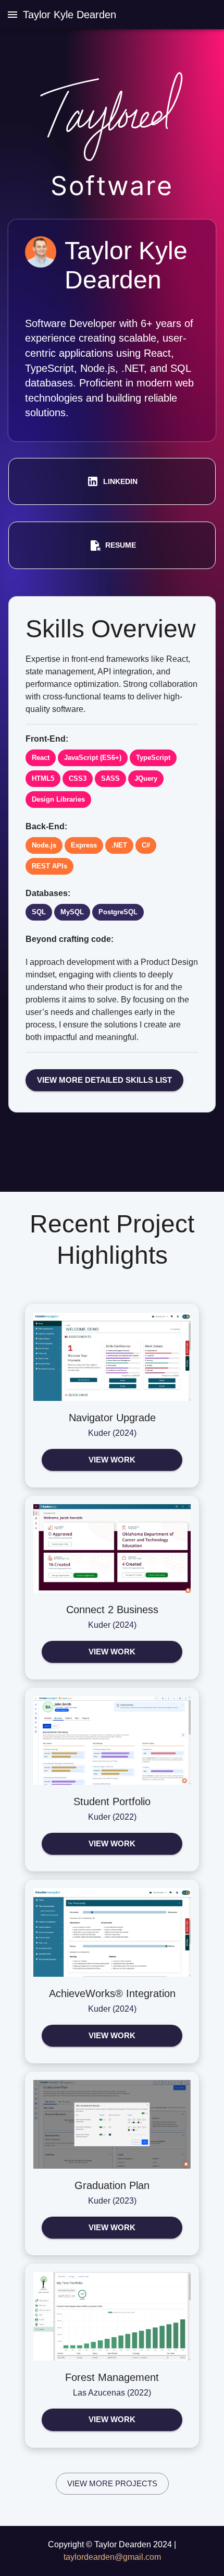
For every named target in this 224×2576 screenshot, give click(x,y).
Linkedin (120, 481)
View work (112, 1460)
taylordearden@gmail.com (112, 2557)
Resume (121, 545)
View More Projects (112, 2483)
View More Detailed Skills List (104, 1080)
